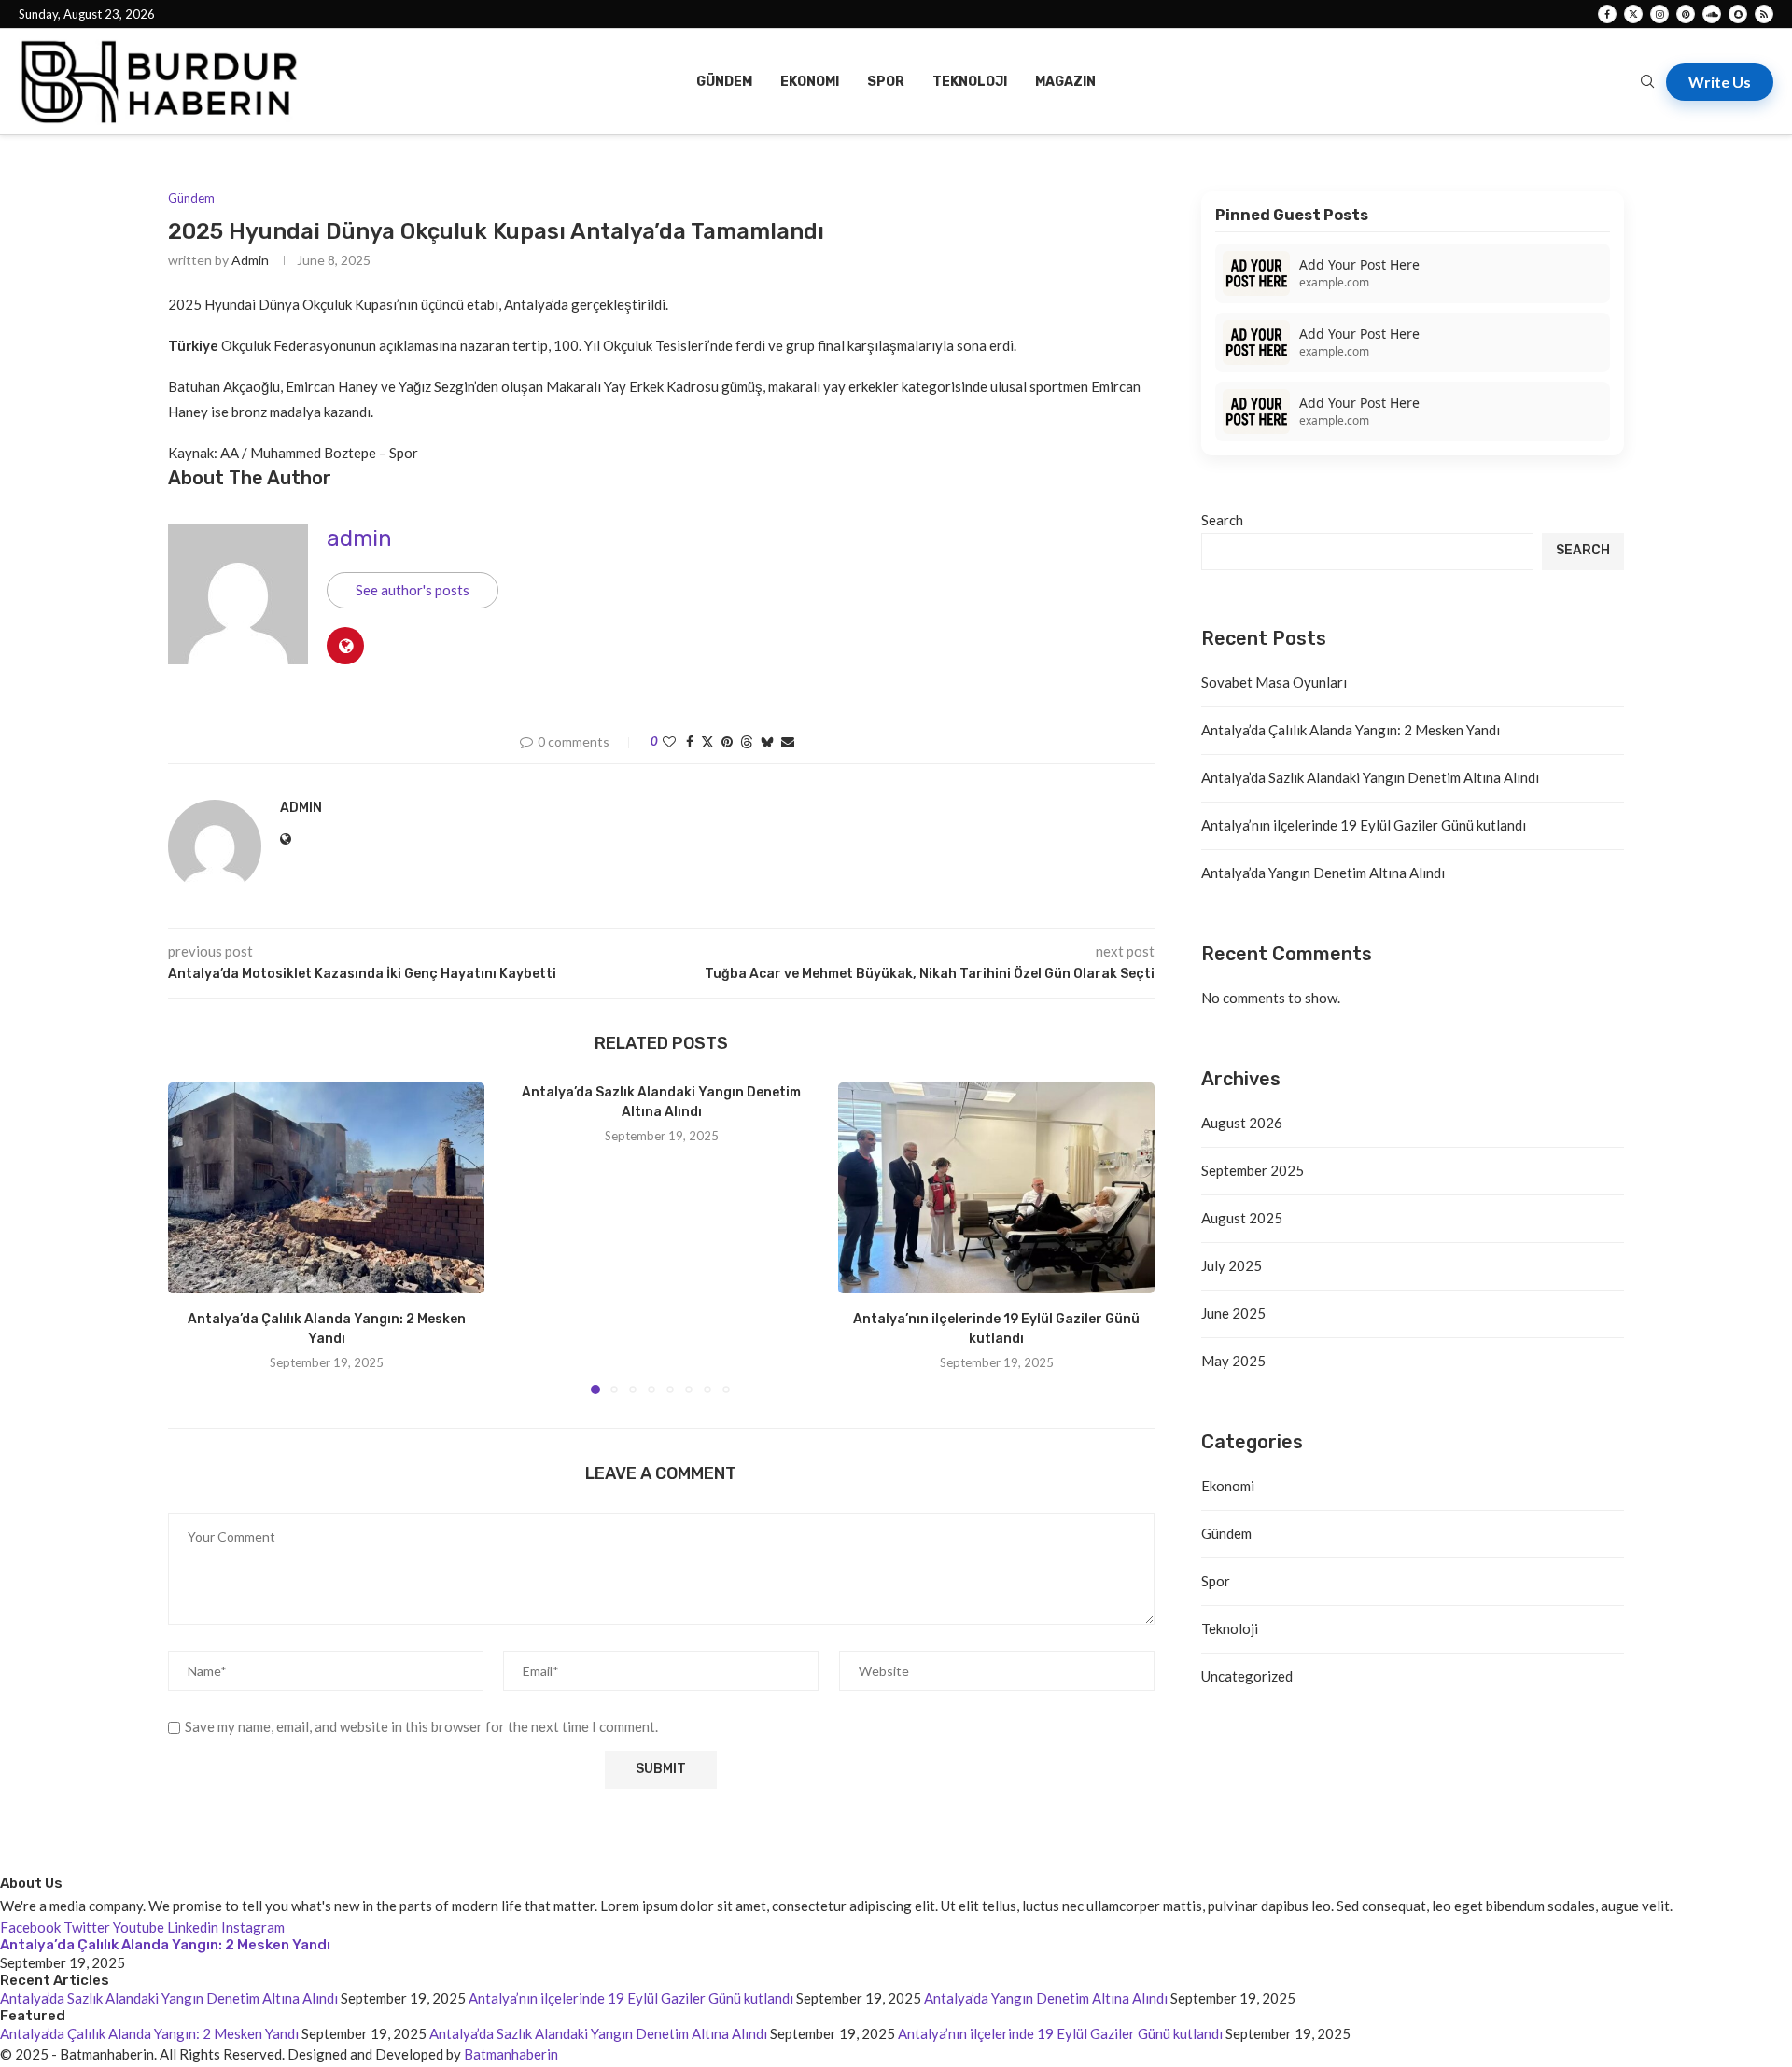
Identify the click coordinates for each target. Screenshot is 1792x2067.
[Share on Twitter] (707, 741)
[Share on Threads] (747, 741)
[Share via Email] (788, 741)
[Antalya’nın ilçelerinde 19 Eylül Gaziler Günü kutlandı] (996, 1188)
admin (250, 260)
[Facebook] (1607, 14)
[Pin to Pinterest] (727, 741)
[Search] (1647, 83)
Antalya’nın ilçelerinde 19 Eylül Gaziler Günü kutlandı (1364, 825)
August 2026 (1242, 1123)
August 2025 (1242, 1218)
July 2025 (1232, 1265)
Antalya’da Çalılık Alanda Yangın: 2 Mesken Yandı (1351, 730)
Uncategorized (1247, 1676)
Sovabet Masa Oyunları (1274, 682)
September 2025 (1253, 1170)
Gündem (724, 82)
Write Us (1720, 82)
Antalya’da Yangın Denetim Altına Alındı (1323, 873)
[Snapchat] (1738, 14)
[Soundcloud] (1712, 14)
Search (1222, 520)
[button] (193, 1237)
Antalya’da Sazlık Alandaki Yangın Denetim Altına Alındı (1370, 777)
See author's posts (413, 590)
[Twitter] (1633, 14)
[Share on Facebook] (690, 741)
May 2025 (1233, 1361)
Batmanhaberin (511, 2054)
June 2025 (1233, 1313)
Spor (886, 82)
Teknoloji (970, 82)
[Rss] (1764, 14)
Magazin (1065, 82)
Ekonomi (810, 82)
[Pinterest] (1686, 14)
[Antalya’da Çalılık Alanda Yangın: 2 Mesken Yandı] (326, 1188)
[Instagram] (1659, 14)
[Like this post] (669, 741)
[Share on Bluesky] (767, 741)
